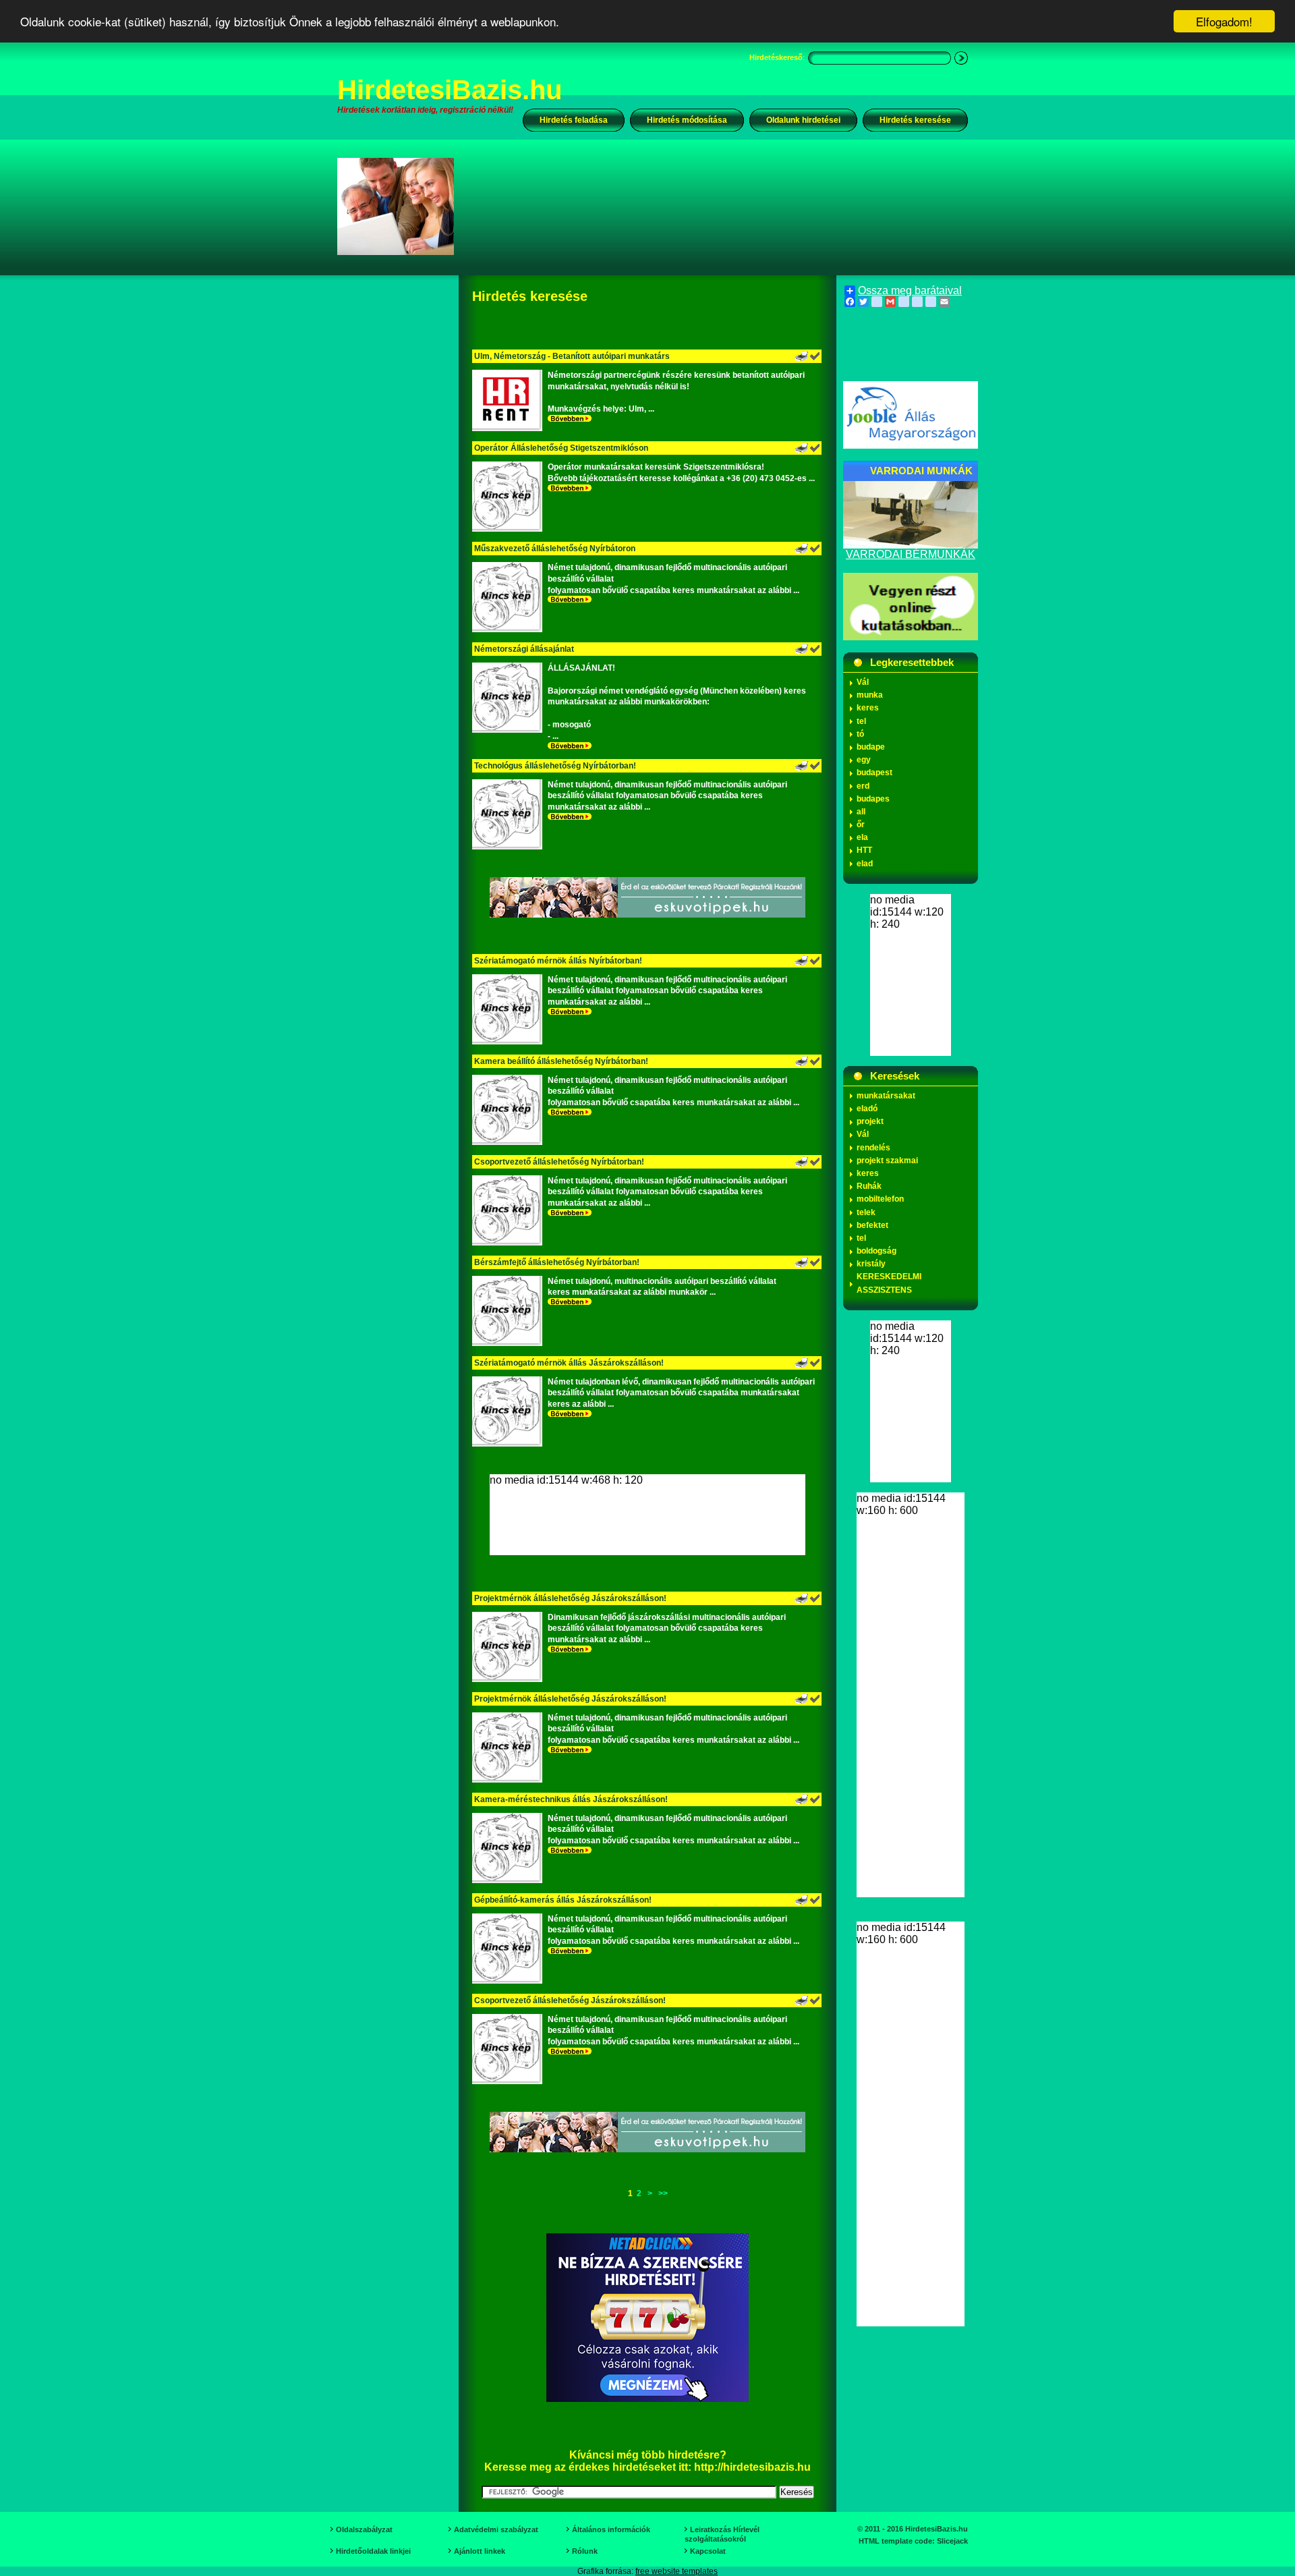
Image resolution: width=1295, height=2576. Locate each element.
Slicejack (952, 2541)
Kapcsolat (708, 2551)
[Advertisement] (720, 206)
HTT (864, 850)
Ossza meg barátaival (910, 291)
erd (863, 786)
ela (862, 837)
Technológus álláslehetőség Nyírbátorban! (555, 766)
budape (871, 747)
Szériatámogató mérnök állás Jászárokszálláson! (569, 1363)
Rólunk (585, 2551)
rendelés (873, 1148)
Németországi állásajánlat (524, 649)
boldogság (876, 1251)
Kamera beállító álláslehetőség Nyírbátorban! (561, 1061)
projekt (870, 1121)
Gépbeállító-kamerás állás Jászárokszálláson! (563, 1900)
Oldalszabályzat (364, 2529)
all (861, 812)
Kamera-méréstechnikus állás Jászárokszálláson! (571, 1799)
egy (864, 760)
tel (861, 721)
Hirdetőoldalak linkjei (373, 2551)
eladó (867, 1109)
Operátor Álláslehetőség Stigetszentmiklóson (561, 448)
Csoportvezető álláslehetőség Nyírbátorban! (559, 1162)
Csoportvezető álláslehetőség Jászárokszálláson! (570, 2000)
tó (860, 734)
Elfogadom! (1224, 21)
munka (870, 695)
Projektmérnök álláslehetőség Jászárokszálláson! (570, 1598)
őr (861, 824)
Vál (863, 682)
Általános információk (611, 2529)
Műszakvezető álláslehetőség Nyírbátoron (555, 549)
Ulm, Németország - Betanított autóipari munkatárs (572, 356)
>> (663, 2193)
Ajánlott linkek (480, 2551)
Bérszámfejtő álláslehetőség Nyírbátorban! (557, 1262)
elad (865, 864)
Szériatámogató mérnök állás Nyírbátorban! (558, 961)
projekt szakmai (887, 1160)
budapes (873, 799)
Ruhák (869, 1186)
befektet (872, 1225)
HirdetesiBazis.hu (450, 90)
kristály (871, 1264)
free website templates (677, 2571)
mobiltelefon (880, 1199)
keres (868, 708)
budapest (874, 773)
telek (866, 1212)
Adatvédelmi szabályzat (496, 2529)
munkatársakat (886, 1096)
